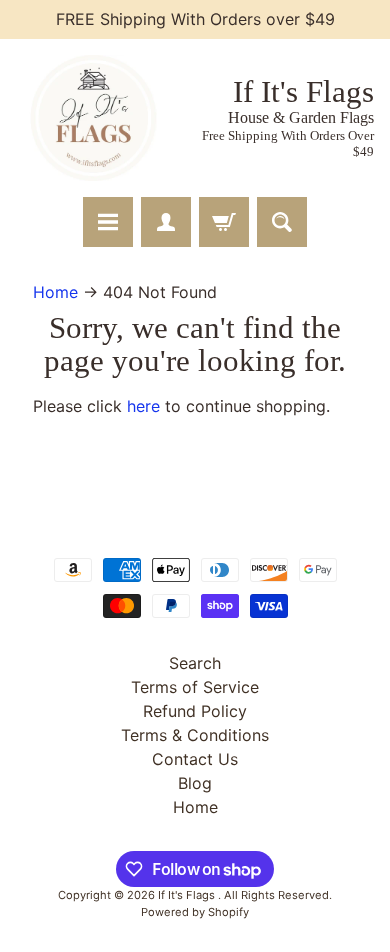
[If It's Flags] (91, 118)
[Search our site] (282, 222)
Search (195, 663)
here (143, 406)
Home (55, 292)
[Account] (166, 222)
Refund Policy (195, 711)
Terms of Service (195, 687)
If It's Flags (188, 895)
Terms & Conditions (195, 735)
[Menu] (108, 222)
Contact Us (195, 759)
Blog (195, 783)
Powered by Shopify (195, 912)
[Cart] (224, 222)
